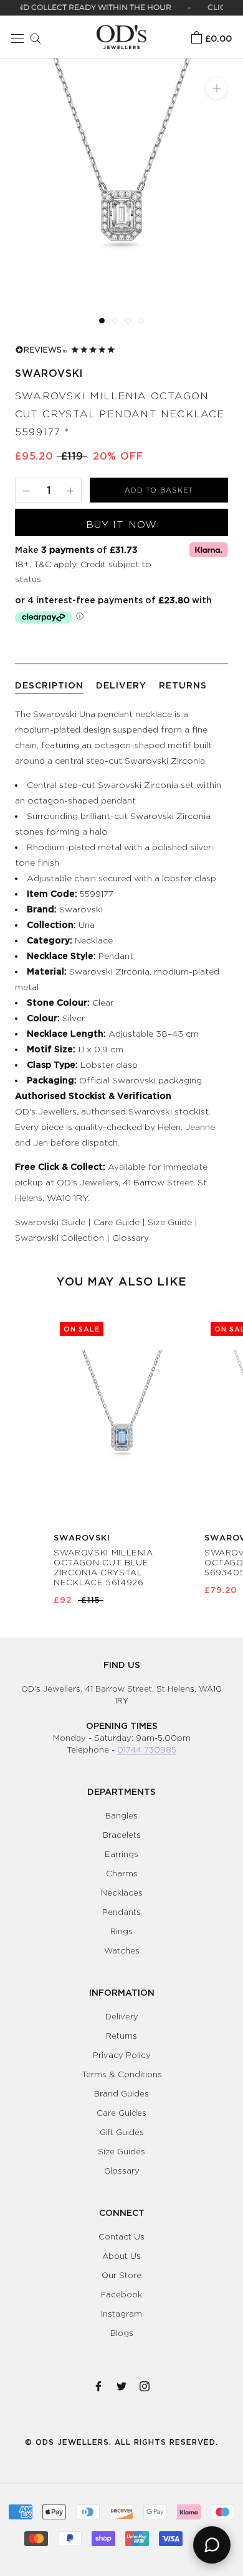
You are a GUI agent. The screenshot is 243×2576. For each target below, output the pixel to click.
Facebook (121, 2294)
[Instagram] (145, 2384)
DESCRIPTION (49, 685)
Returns (121, 2036)
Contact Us (121, 2236)
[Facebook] (98, 2384)
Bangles (121, 1815)
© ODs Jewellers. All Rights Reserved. (121, 2442)
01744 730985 (147, 1749)
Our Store (121, 2275)
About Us (121, 2256)
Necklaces (122, 1893)
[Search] (32, 37)
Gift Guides (122, 2132)
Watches (122, 1950)
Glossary (131, 1237)
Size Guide (170, 1222)
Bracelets (122, 1835)
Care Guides (121, 2113)
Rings (121, 1931)
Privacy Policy (122, 2055)
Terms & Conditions (122, 2074)
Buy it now (121, 525)
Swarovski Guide (50, 1222)
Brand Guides (121, 2093)
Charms (122, 1873)
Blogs (122, 2333)
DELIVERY (121, 685)
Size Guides (121, 2151)
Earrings (121, 1854)
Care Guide (117, 1222)
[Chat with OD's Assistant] (212, 2545)
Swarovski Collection (60, 1237)
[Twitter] (121, 2384)
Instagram (121, 2314)
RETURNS (183, 685)
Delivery (122, 2016)
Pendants (121, 1912)
